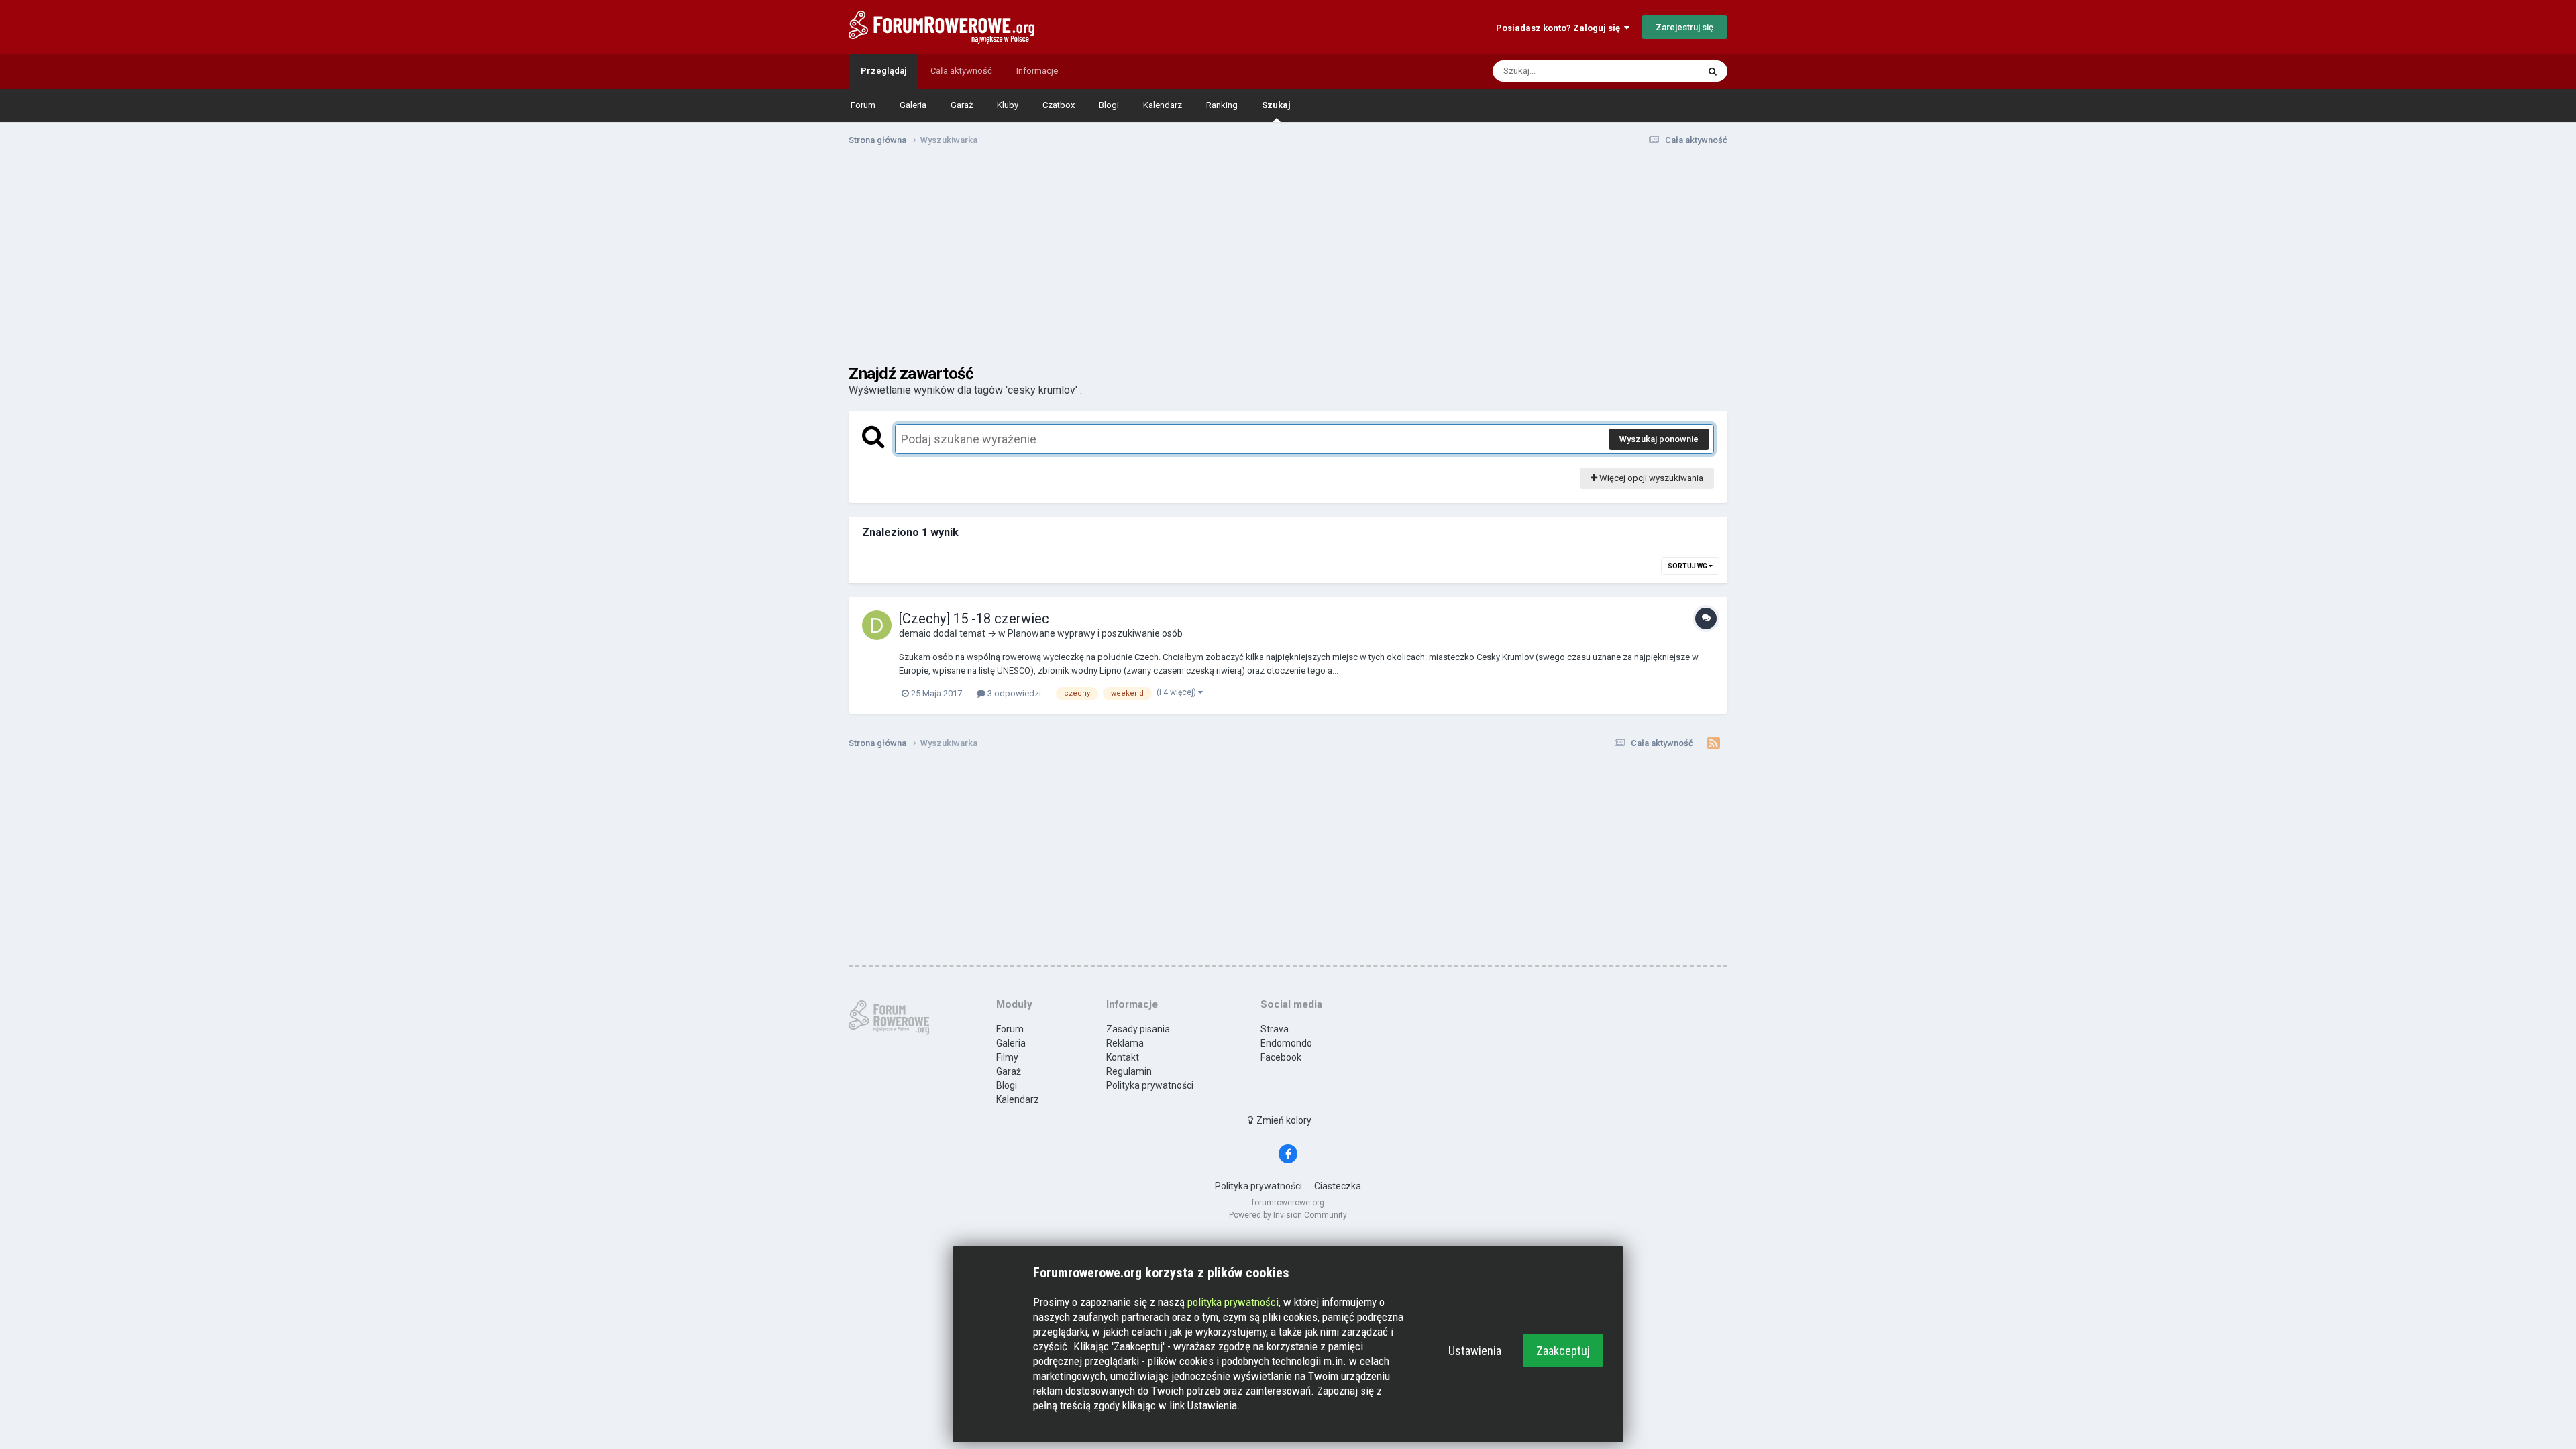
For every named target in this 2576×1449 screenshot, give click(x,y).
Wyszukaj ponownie (1659, 439)
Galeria (913, 105)
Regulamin (1129, 1071)
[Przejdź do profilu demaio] (877, 625)
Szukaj (1276, 105)
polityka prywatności (1233, 1302)
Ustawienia (1475, 1351)
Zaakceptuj (1563, 1351)
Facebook (1281, 1057)
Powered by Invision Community (1288, 1215)
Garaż (962, 105)
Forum (863, 105)
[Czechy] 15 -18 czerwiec (974, 619)
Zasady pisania (1138, 1029)
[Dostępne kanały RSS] (1714, 743)
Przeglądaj (883, 71)
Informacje (1037, 71)
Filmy (1007, 1057)
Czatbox (1059, 105)
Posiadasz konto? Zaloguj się (1560, 28)
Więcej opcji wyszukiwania (1650, 478)
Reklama (1125, 1043)
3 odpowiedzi (1013, 693)
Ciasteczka (1338, 1186)
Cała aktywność (961, 71)
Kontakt (1123, 1057)
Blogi (1109, 105)
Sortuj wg (1688, 566)
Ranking (1222, 105)
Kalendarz (1163, 105)
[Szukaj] (1713, 71)
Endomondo (1286, 1043)
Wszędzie (1661, 71)
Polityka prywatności (1150, 1085)
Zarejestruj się (1684, 27)
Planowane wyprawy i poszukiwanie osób (1095, 633)
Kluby (1008, 105)
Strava (1275, 1029)
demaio (915, 633)
